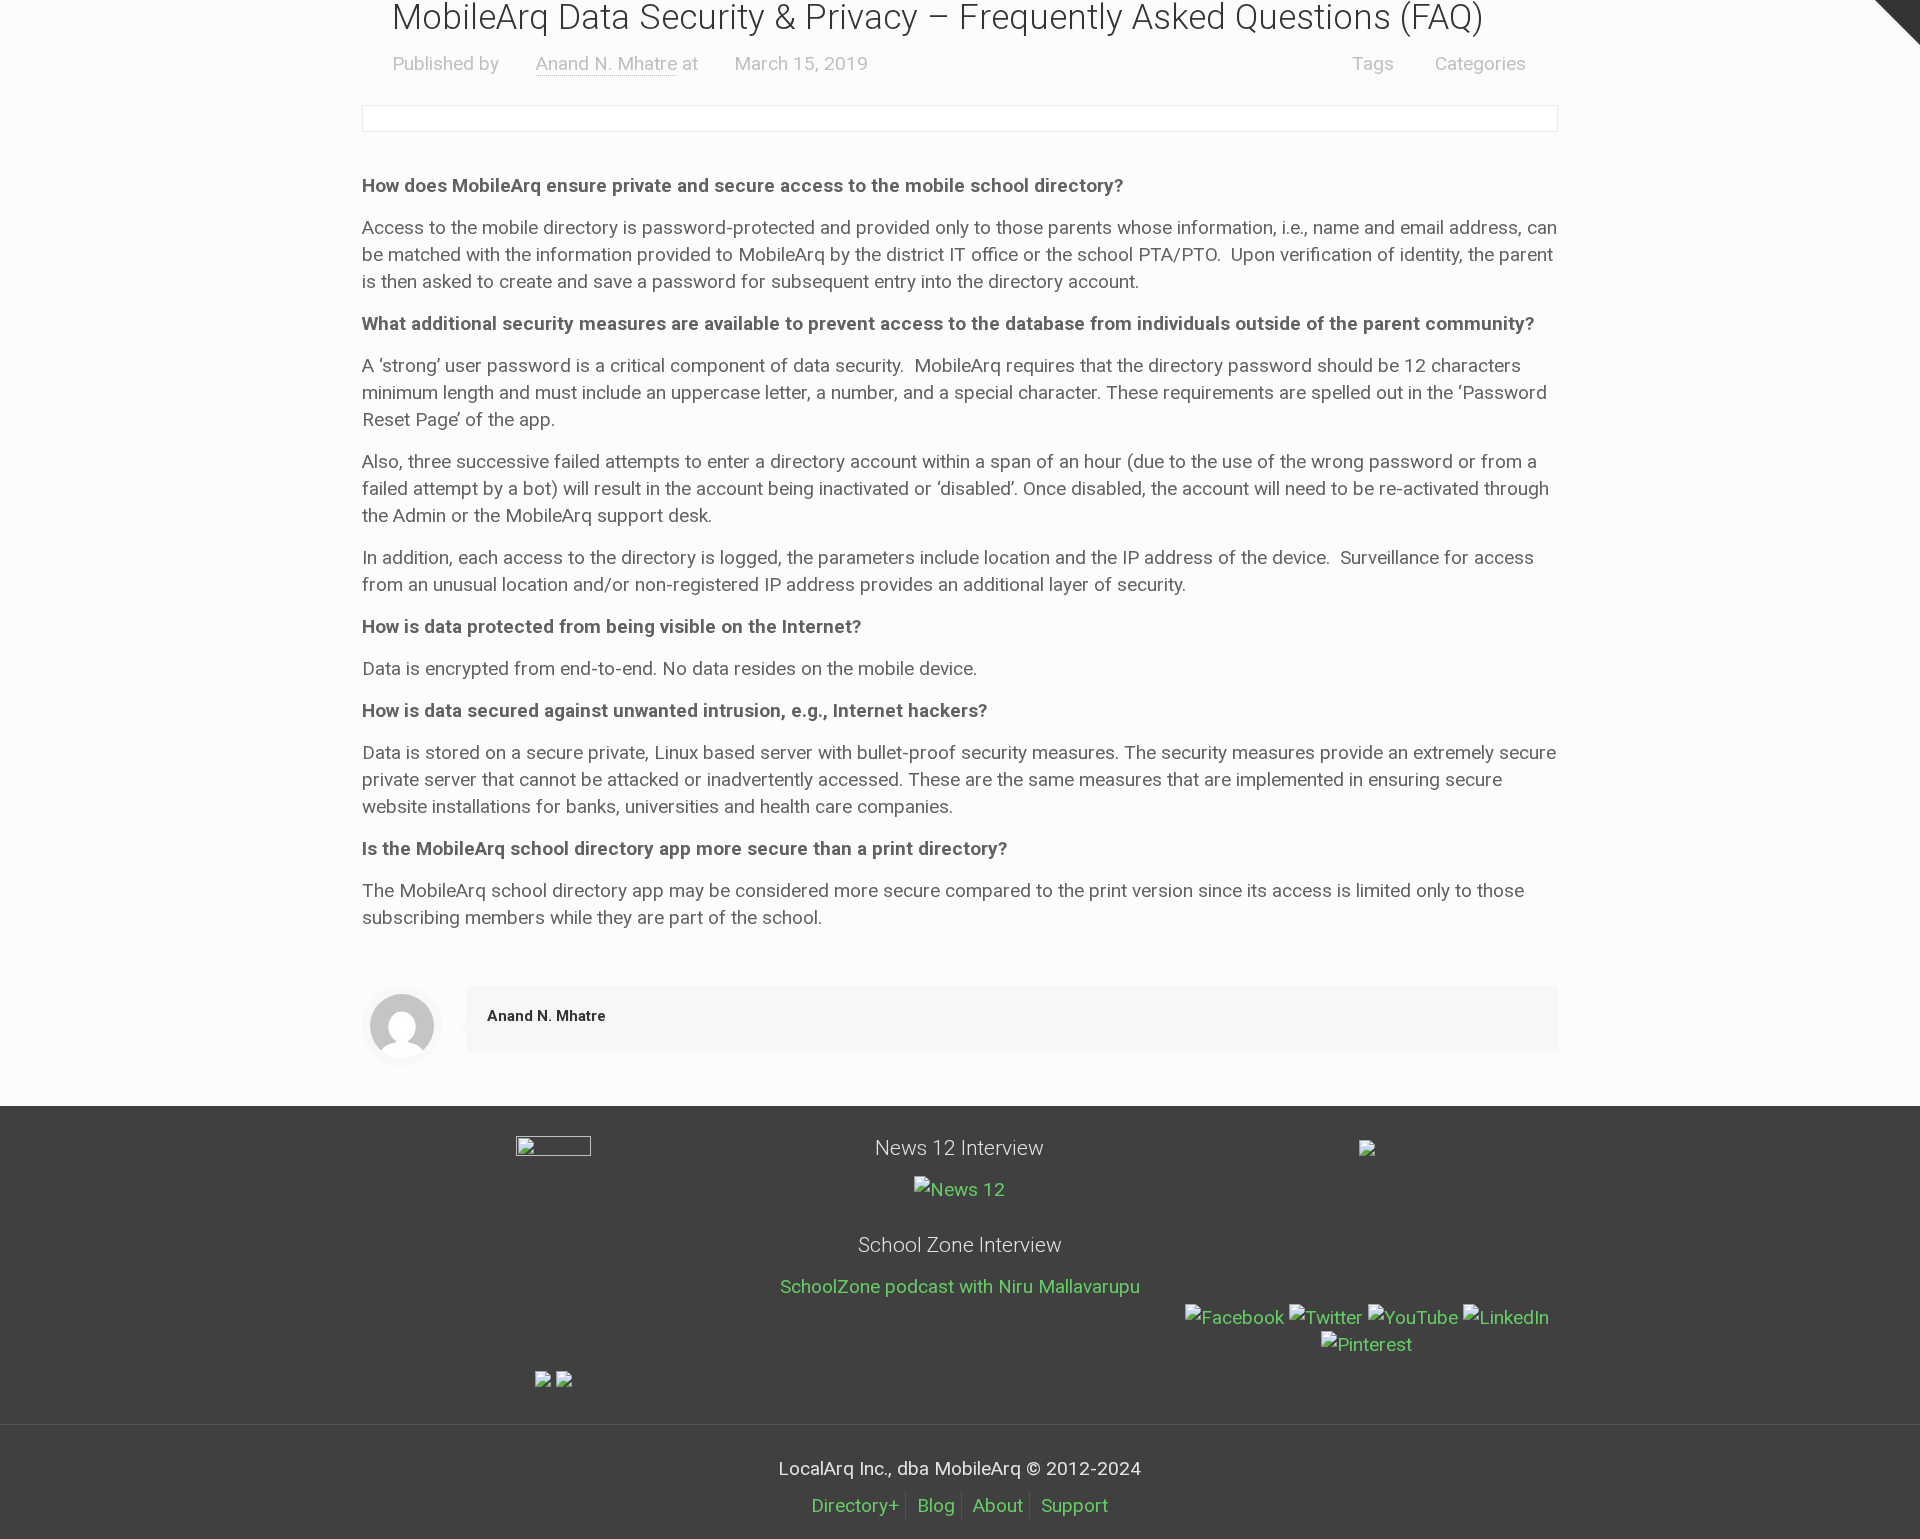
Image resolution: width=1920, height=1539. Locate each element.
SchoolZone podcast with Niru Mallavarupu (960, 1286)
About (998, 1505)
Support (1074, 1505)
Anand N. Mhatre (606, 63)
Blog (936, 1505)
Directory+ (855, 1505)
